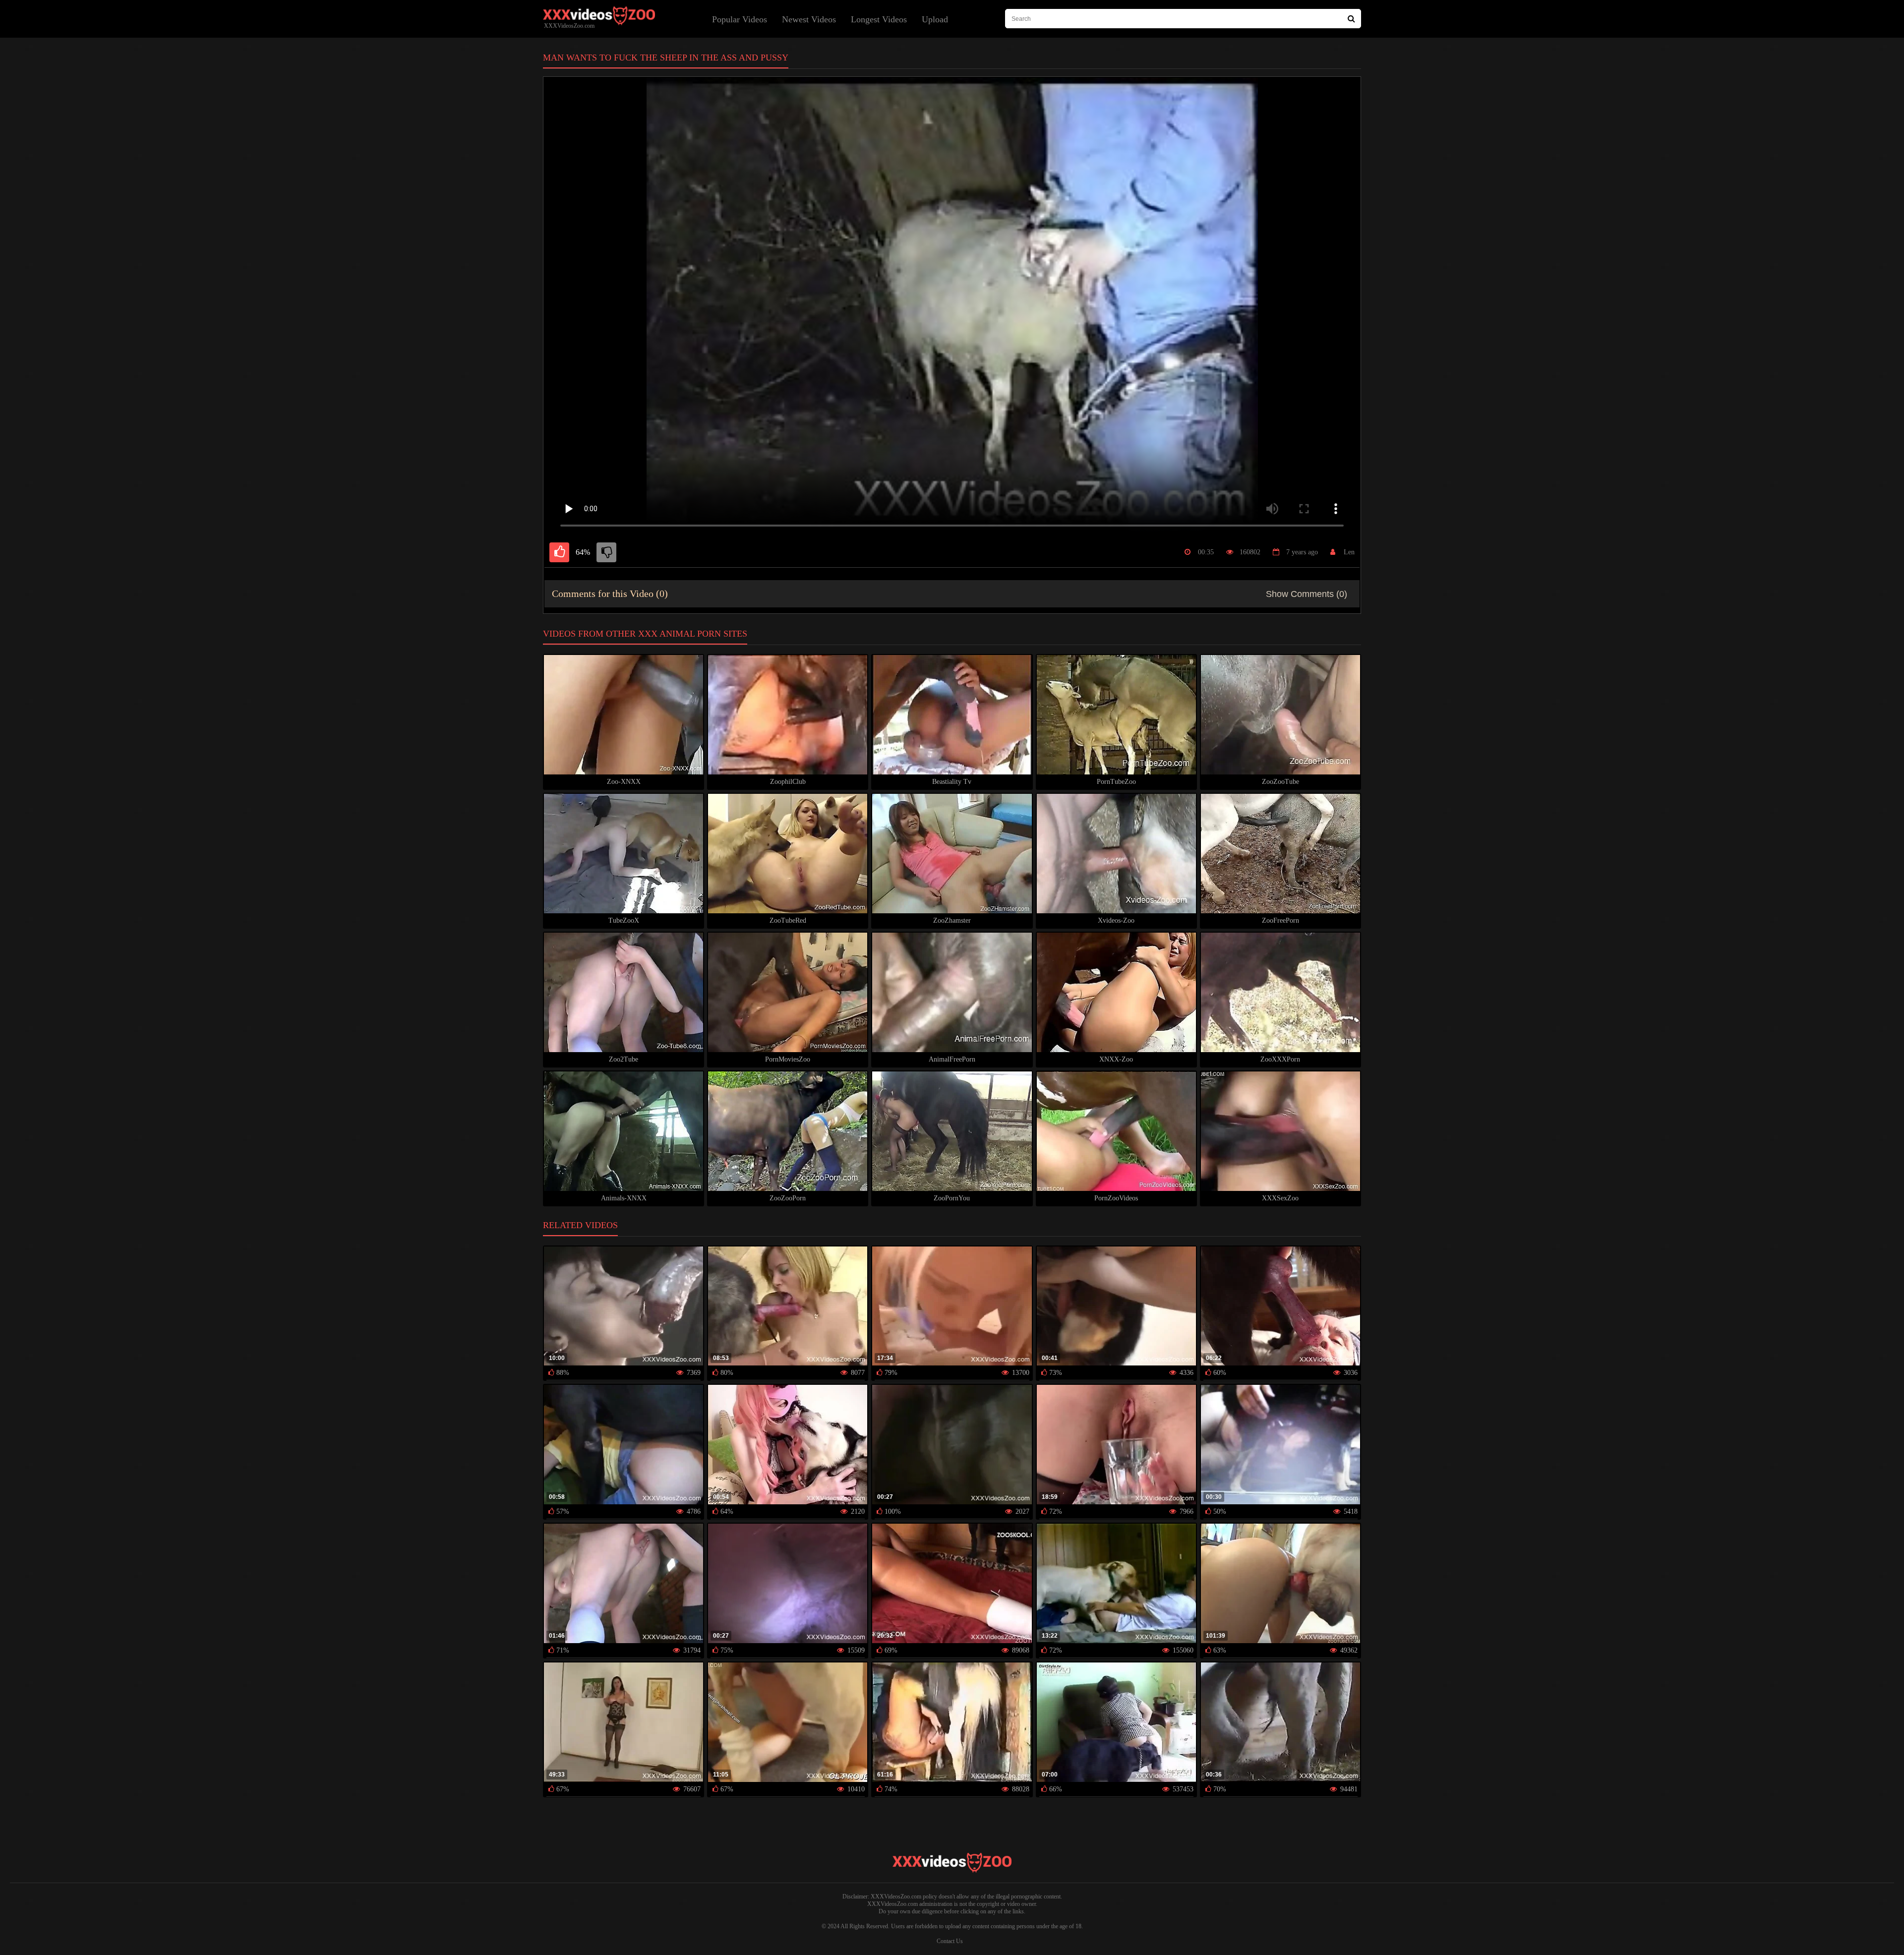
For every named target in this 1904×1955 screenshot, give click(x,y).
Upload (935, 19)
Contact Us (950, 1941)
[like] (559, 552)
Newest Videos (809, 19)
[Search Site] (1351, 19)
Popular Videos (740, 19)
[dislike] (606, 552)
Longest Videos (879, 19)
